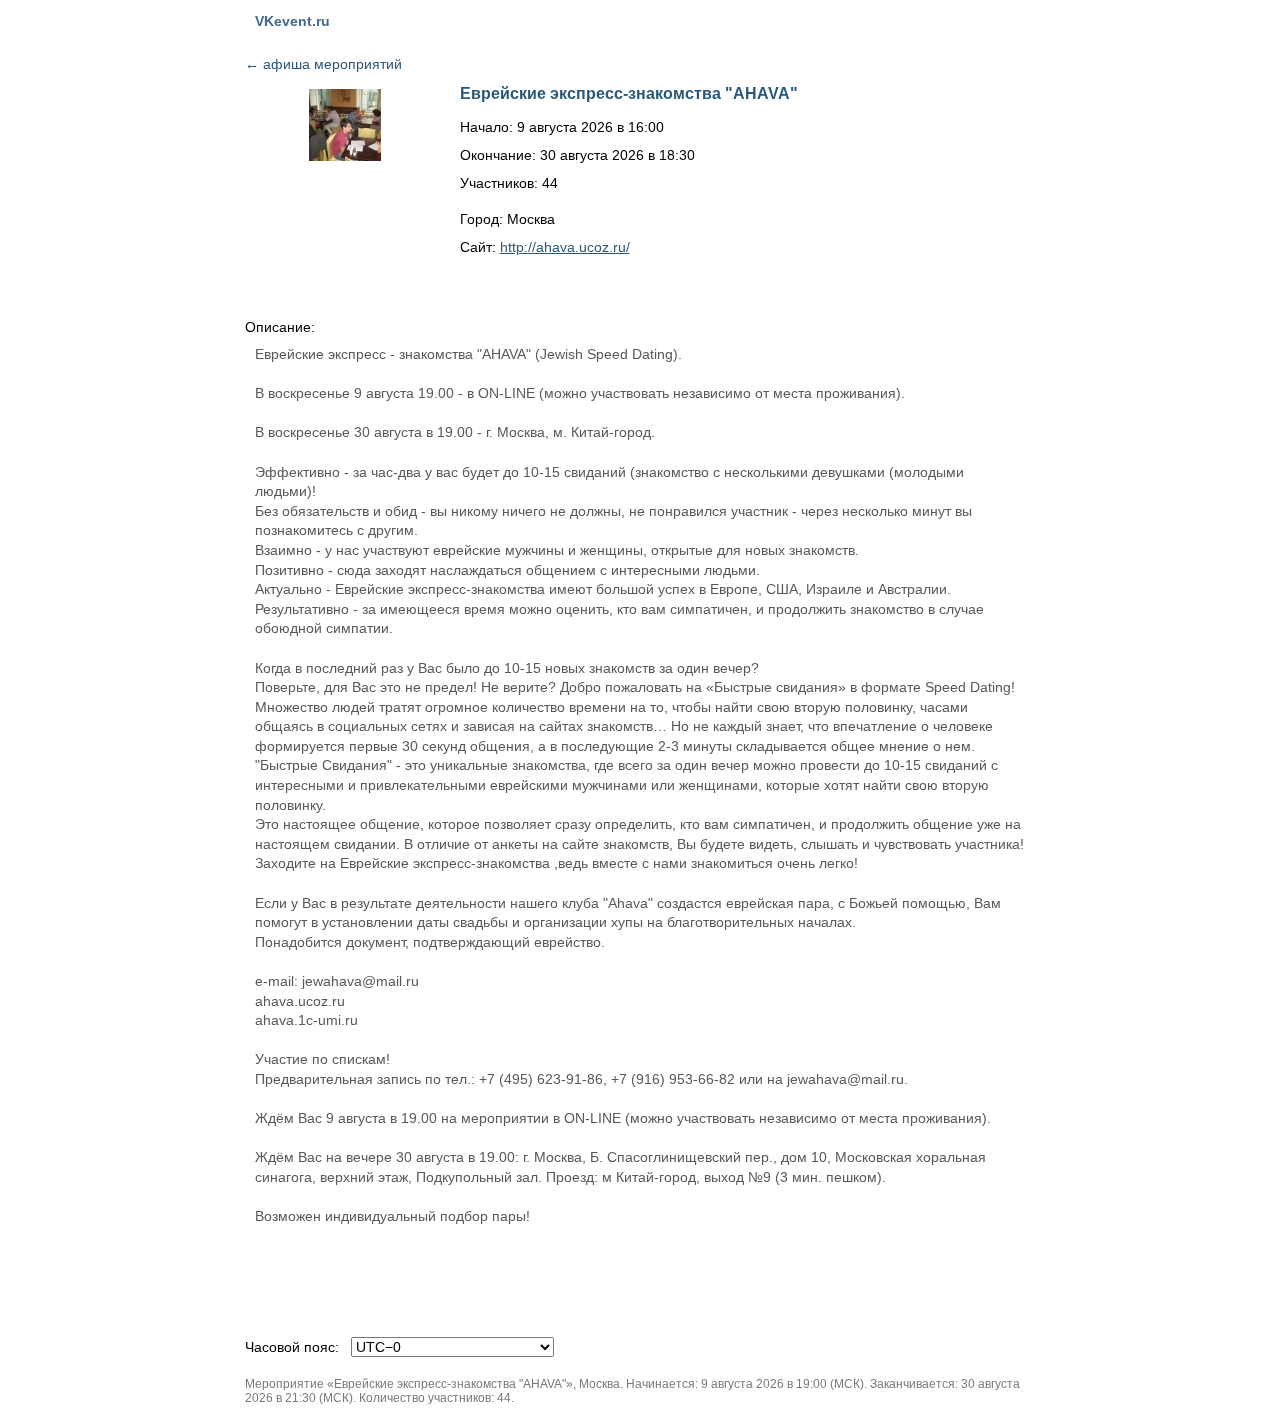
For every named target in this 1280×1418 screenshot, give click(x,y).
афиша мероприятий (323, 64)
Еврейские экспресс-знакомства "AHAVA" (629, 93)
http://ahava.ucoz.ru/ (565, 247)
